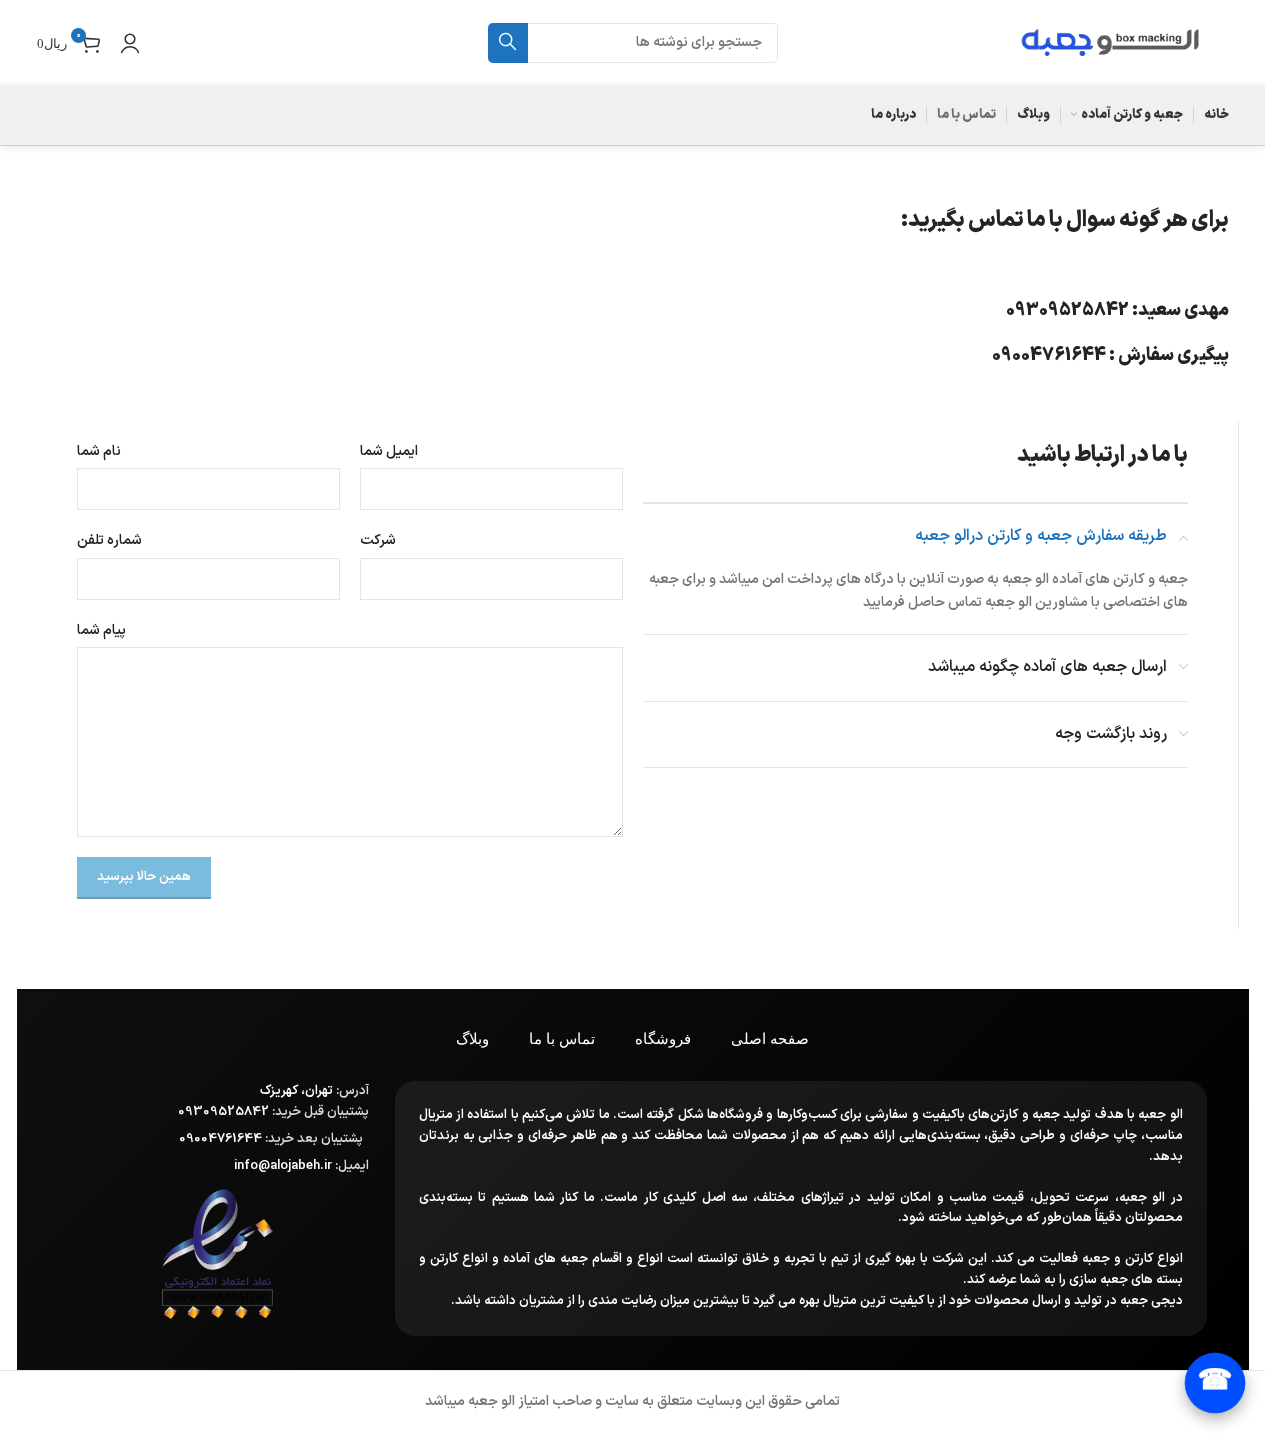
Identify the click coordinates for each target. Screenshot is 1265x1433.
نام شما (99, 451)
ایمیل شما (389, 451)
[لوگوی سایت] (1109, 41)
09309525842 (1067, 310)
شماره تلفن (109, 540)
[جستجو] (508, 43)
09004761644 (1049, 355)
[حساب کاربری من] (130, 43)
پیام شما (101, 630)
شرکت (378, 540)
